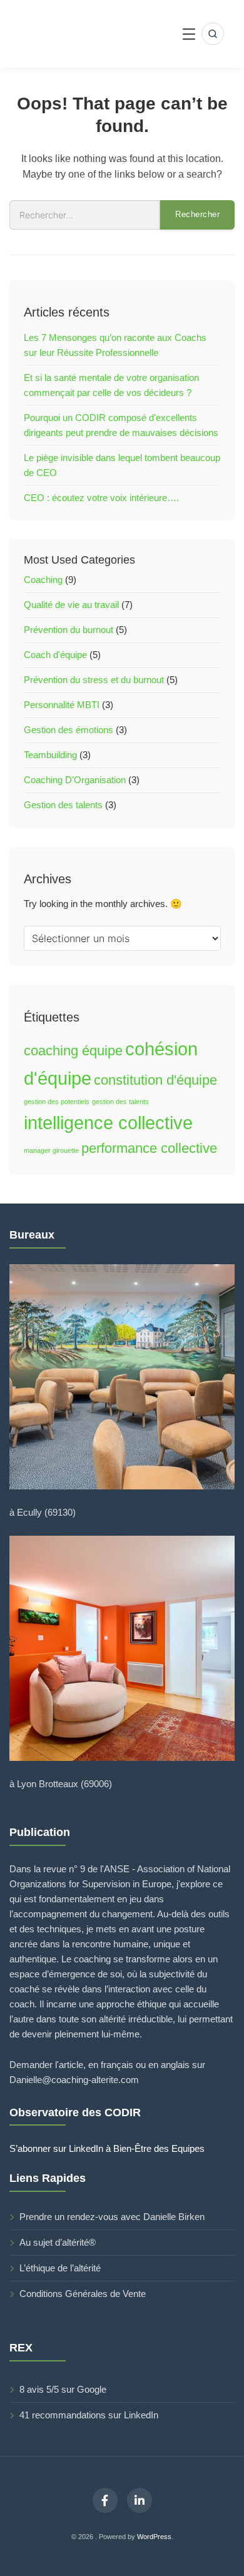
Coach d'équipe (55, 655)
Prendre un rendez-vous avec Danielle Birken (112, 2217)
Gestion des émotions (69, 730)
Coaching (43, 580)
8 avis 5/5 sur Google (63, 2389)
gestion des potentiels (57, 1102)
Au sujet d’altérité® (58, 2242)
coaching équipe (73, 1051)
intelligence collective (108, 1123)
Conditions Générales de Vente (83, 2294)
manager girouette (51, 1150)
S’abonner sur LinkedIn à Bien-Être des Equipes (107, 2148)
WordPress (154, 2537)
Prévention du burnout (69, 630)
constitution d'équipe (155, 1080)
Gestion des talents (63, 805)
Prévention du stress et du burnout (94, 680)
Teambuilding (50, 755)
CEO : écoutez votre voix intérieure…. (101, 498)
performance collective (149, 1148)
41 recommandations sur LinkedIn (89, 2415)
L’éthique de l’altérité (60, 2268)
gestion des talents (120, 1102)
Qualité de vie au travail (71, 605)
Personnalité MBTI (62, 705)
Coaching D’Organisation (75, 780)
